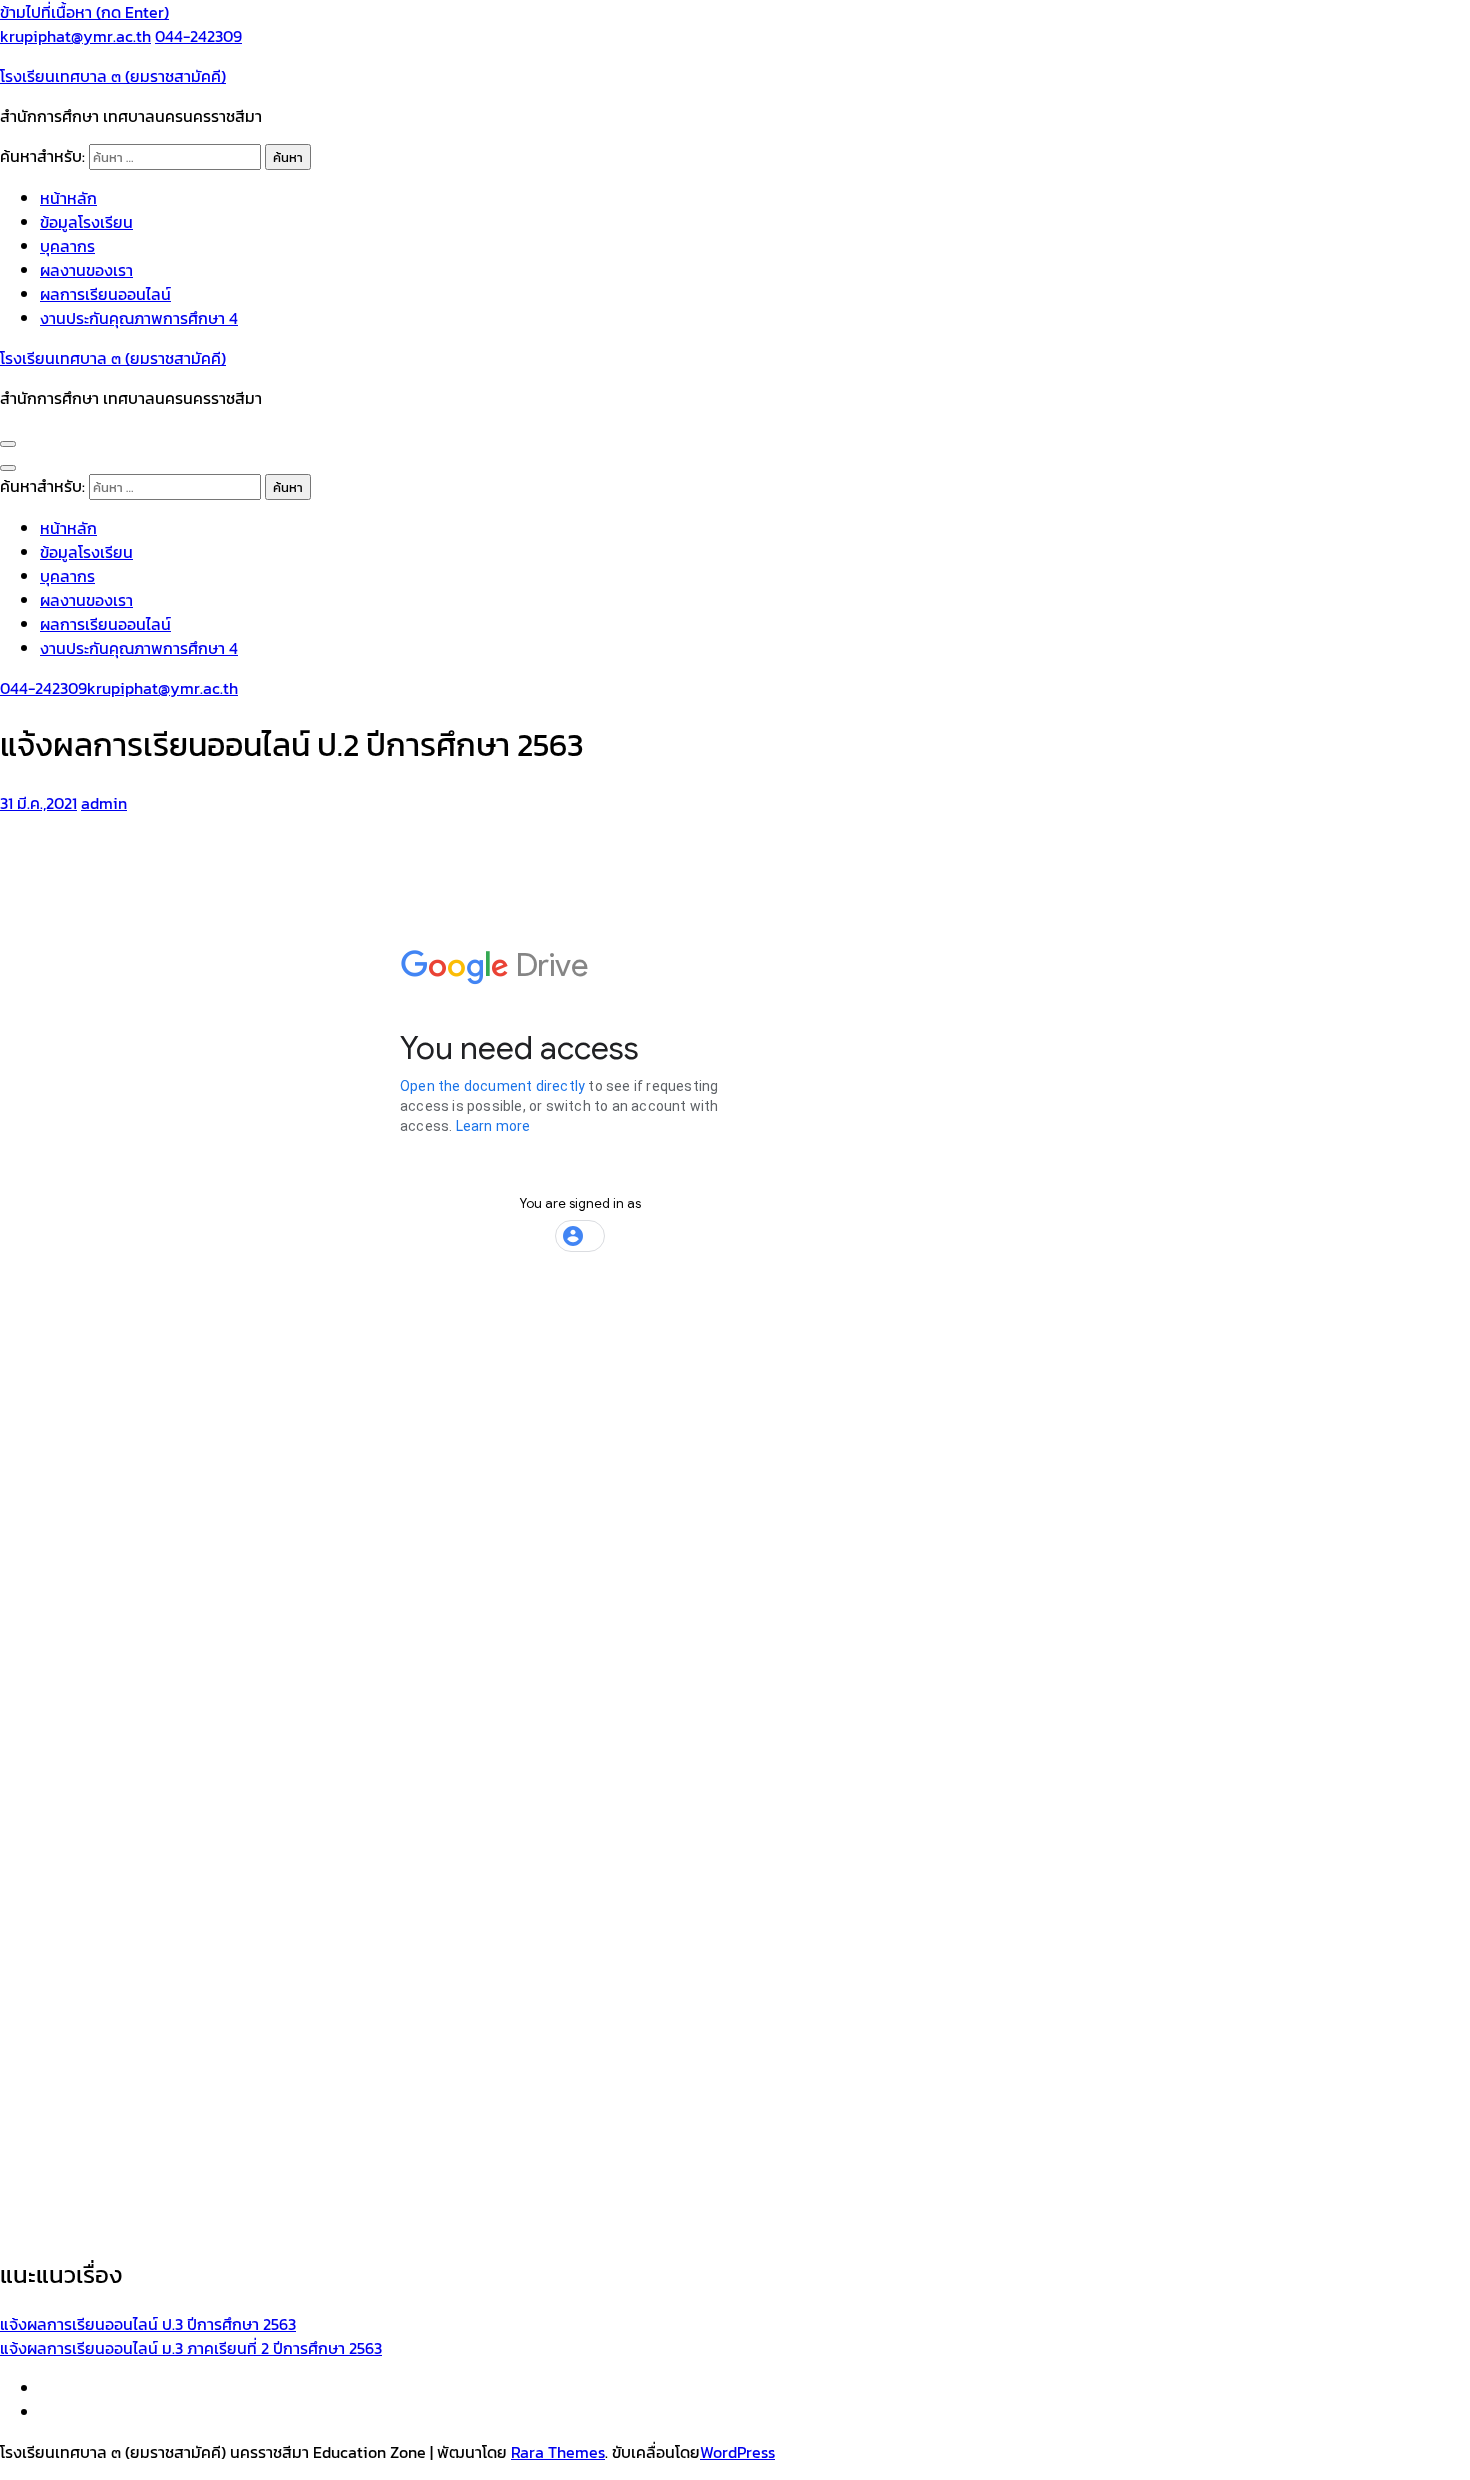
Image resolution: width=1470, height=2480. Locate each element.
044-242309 (198, 36)
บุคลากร (67, 246)
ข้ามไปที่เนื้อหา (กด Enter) (84, 12)
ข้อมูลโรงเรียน (86, 222)
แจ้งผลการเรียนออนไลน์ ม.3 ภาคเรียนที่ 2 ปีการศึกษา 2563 (191, 2348)
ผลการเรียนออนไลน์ (105, 294)
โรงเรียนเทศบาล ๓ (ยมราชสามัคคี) (113, 76)
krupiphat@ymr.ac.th (75, 36)
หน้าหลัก (68, 198)
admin (104, 803)
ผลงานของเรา (86, 270)
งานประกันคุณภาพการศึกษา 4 (139, 318)
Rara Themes (558, 2452)
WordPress (737, 2452)
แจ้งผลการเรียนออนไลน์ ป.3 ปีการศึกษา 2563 (148, 2324)
